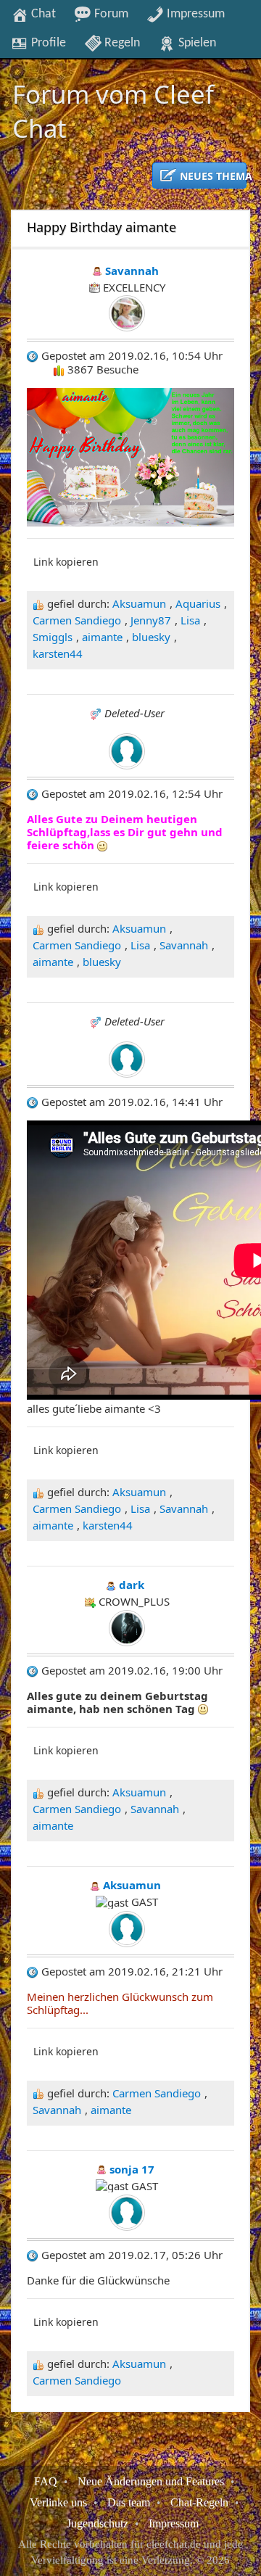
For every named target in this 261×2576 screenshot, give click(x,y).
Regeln (121, 43)
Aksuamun (139, 603)
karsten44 (58, 653)
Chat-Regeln (199, 2502)
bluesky (151, 637)
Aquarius (198, 603)
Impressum (194, 14)
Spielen (196, 43)
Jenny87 (151, 620)
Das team (129, 2502)
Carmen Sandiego (77, 620)
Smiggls (53, 637)
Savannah (184, 945)
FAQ (46, 2481)
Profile (47, 43)
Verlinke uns (58, 2502)
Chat (42, 14)
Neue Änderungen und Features (151, 2481)
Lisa (190, 620)
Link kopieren (66, 562)
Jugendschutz (98, 2523)
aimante (102, 637)
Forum (110, 14)
